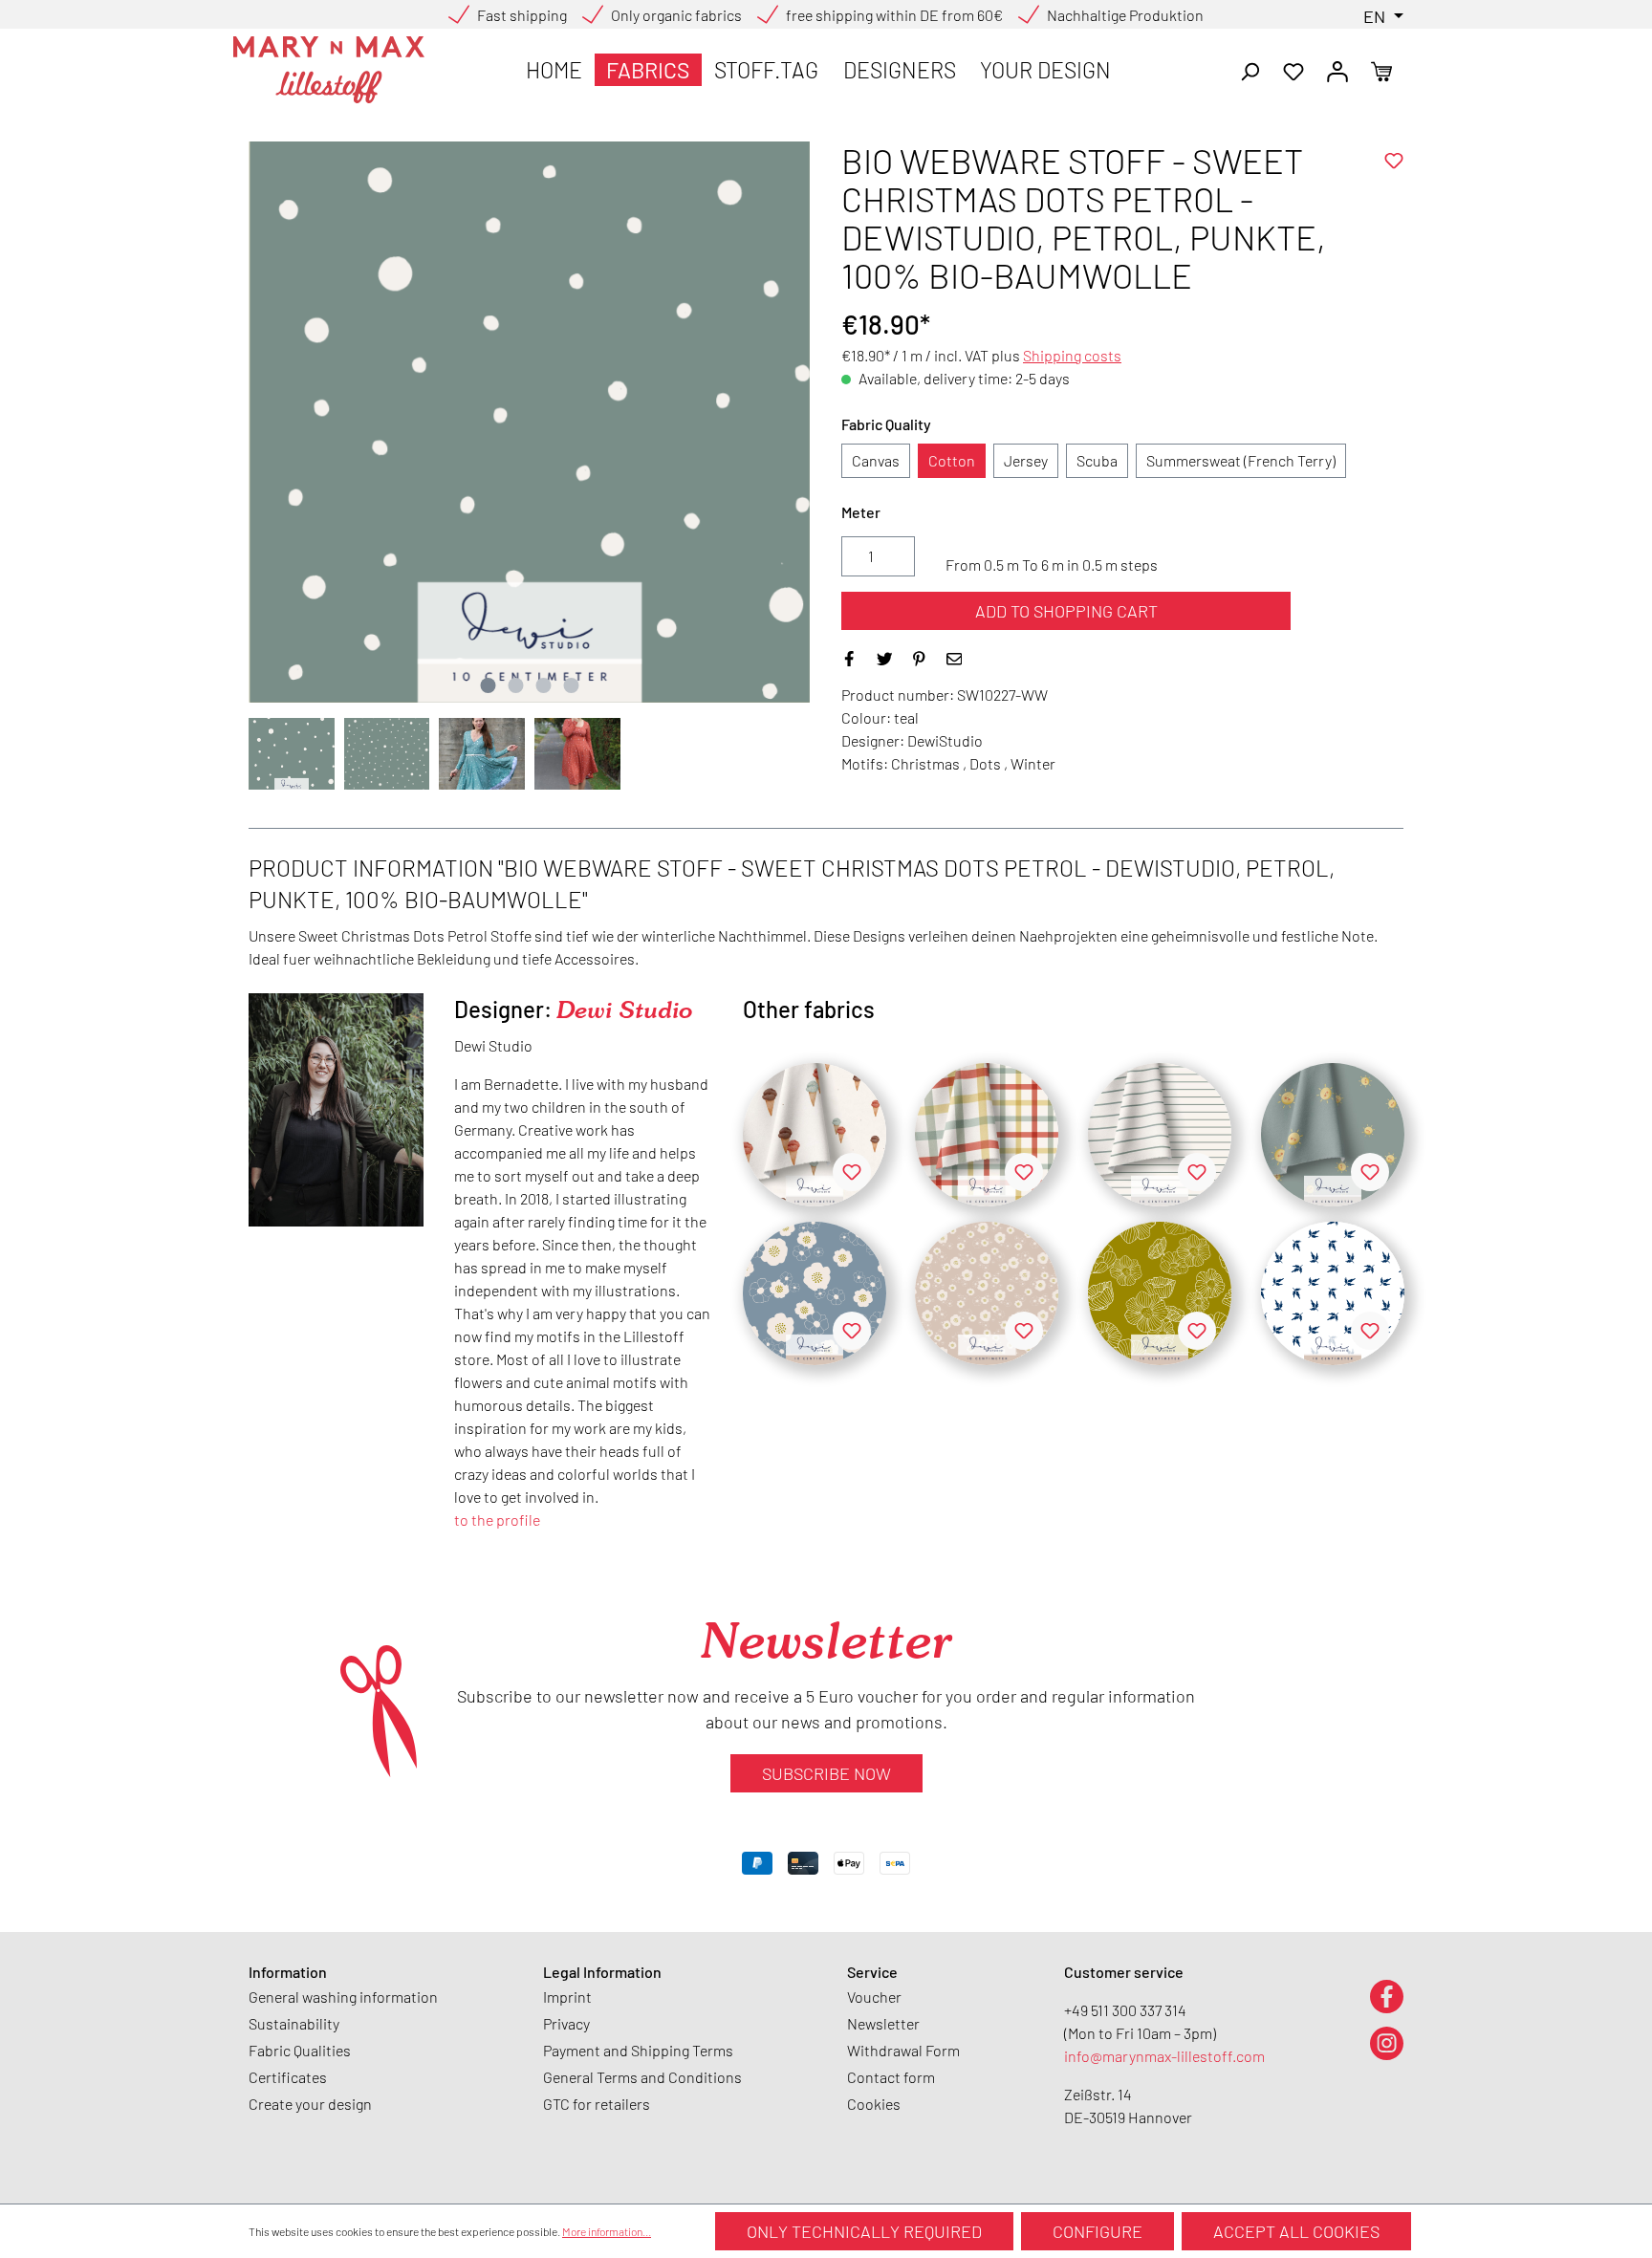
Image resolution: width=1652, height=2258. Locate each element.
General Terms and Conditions (642, 2077)
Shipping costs (1072, 355)
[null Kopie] (815, 1135)
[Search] (1250, 70)
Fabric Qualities (300, 2050)
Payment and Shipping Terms (638, 2050)
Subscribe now (826, 1773)
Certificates (288, 2077)
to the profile (497, 1520)
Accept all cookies (1296, 2231)
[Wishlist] (1293, 70)
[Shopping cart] (1381, 70)
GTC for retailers (597, 2104)
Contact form (891, 2077)
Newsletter (883, 2023)
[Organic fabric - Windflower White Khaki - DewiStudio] (1160, 1293)
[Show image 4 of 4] (571, 685)
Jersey (1026, 460)
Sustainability (294, 2023)
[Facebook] (1387, 1996)
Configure (1098, 2231)
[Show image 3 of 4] (543, 685)
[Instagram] (1387, 2042)
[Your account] (1337, 70)
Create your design (310, 2104)
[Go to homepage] (329, 70)
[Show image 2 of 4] (515, 685)
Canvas (876, 460)
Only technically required (864, 2231)
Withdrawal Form (903, 2050)
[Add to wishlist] (1394, 161)
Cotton (952, 460)
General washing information (343, 1997)
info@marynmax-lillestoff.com (1164, 2056)
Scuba (1097, 460)
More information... (607, 2231)
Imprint (567, 1997)
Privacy (566, 2023)
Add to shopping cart (1066, 611)
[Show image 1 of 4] (488, 685)
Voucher (874, 1997)
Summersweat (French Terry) (1241, 460)
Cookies (874, 2104)
